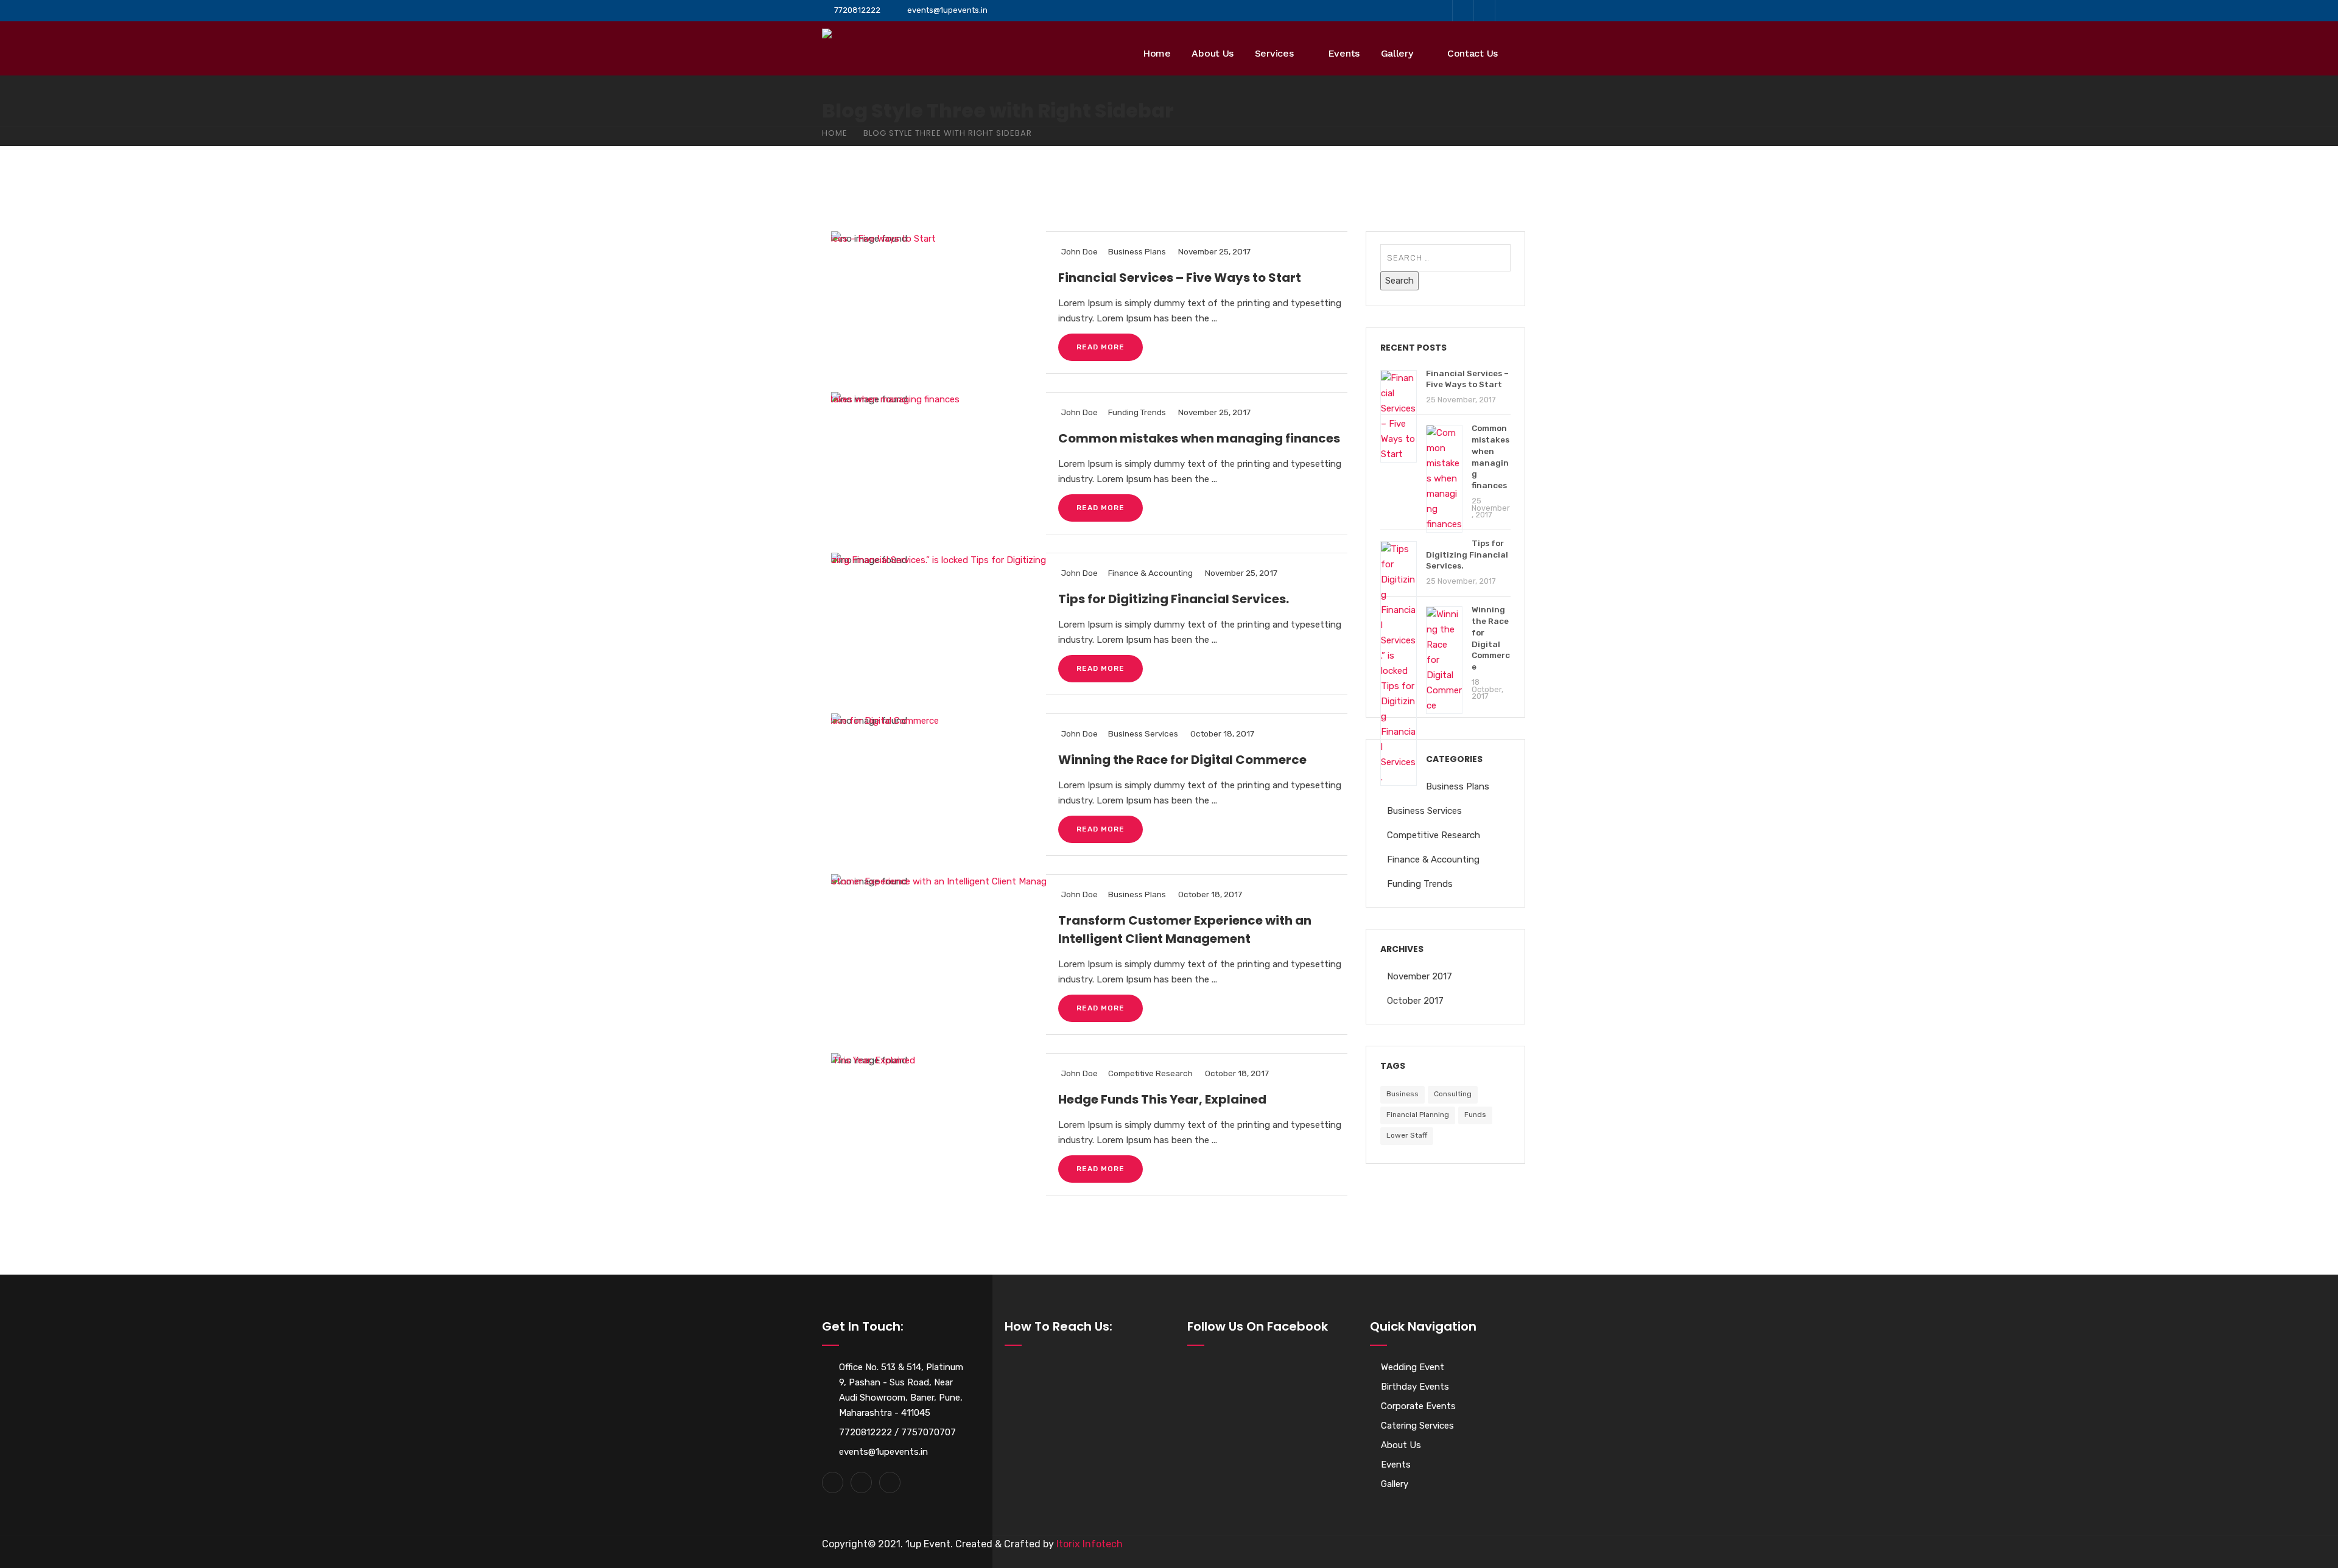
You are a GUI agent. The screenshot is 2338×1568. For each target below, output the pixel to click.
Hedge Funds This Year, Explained (1162, 1099)
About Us (1213, 53)
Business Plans (1137, 251)
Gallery (1397, 53)
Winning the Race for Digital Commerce (1182, 760)
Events (1344, 53)
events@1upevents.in (947, 10)
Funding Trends (1137, 412)
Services (1274, 53)
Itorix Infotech (1090, 1544)
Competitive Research (1150, 1073)
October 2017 (1415, 1001)
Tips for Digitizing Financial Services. (1174, 599)
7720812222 (857, 10)
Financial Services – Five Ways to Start (1180, 278)
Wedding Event (1413, 1367)
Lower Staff (1407, 1135)
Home (1157, 53)
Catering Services (1417, 1426)
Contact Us (1473, 53)
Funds (1475, 1115)
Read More (1101, 347)
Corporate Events (1418, 1406)
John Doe (1079, 251)
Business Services (1143, 733)
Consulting (1453, 1094)
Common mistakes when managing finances (1199, 438)
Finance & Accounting (1150, 573)
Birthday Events (1415, 1387)
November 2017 (1420, 976)
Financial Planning (1418, 1115)
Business (1402, 1094)
